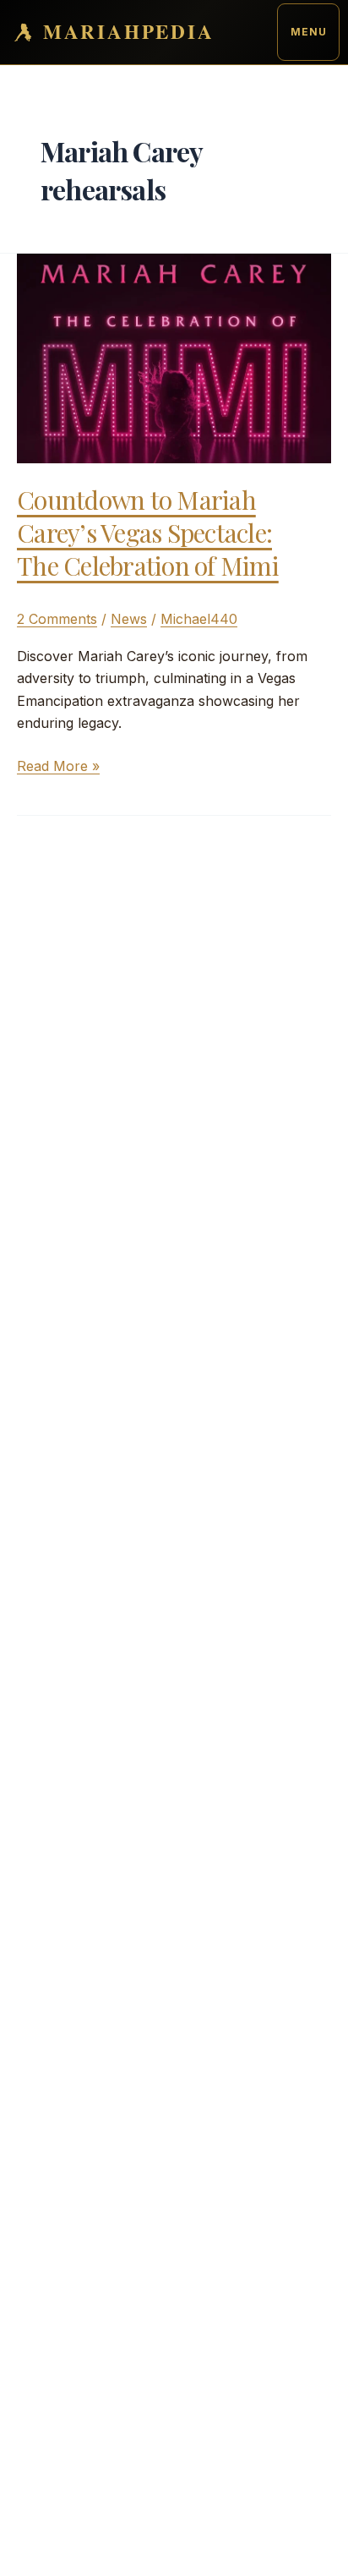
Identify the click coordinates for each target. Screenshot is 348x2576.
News (129, 619)
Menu (309, 32)
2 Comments (57, 619)
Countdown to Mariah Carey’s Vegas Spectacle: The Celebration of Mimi (148, 533)
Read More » (58, 767)
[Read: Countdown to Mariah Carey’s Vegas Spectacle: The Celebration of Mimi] (174, 357)
